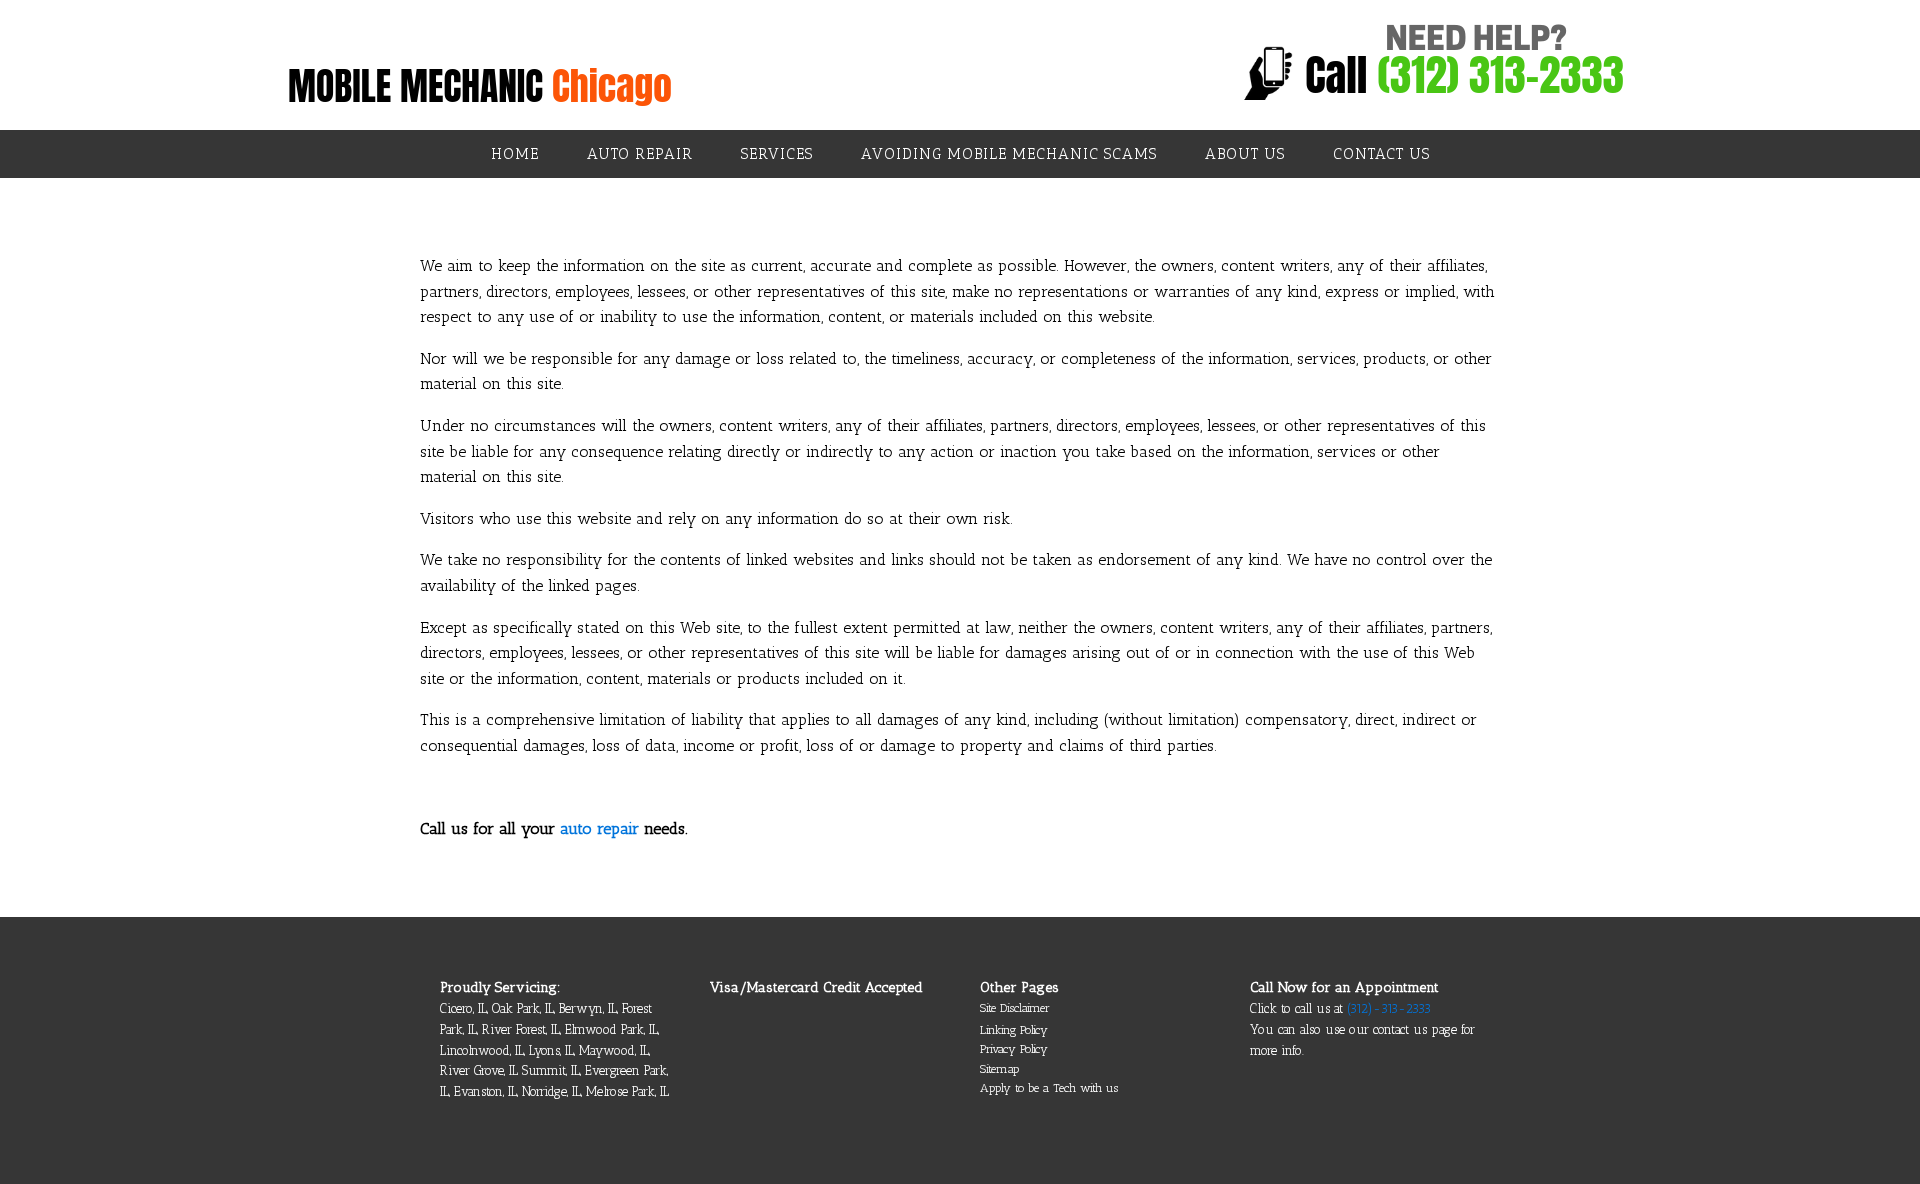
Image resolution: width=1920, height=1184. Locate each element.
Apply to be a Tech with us (1049, 1088)
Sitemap (999, 1069)
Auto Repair (640, 154)
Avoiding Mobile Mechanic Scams (1009, 154)
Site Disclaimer (1015, 1008)
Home (515, 154)
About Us (1245, 154)
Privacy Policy (1014, 1049)
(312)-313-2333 (1389, 1008)
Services (777, 154)
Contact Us (1381, 154)
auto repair (599, 828)
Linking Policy (1014, 1030)
